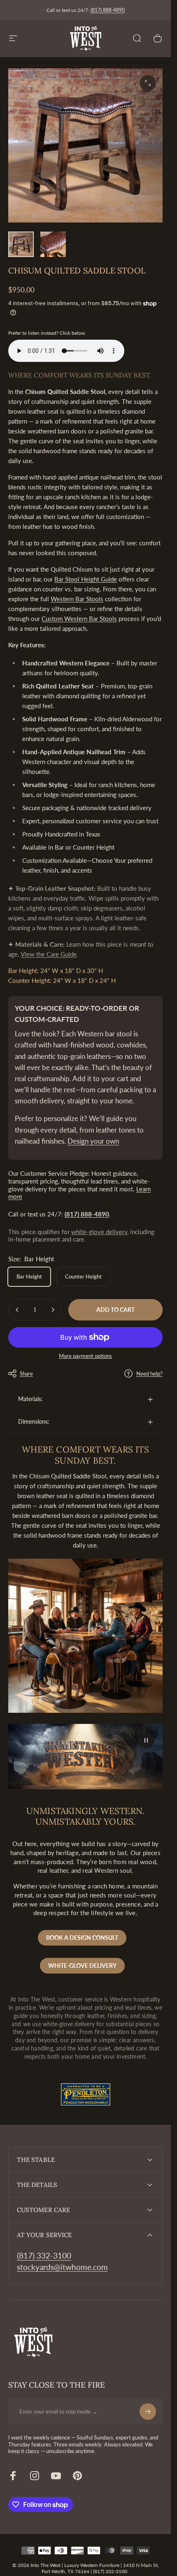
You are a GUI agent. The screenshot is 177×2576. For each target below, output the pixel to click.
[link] (44, 2256)
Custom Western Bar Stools (79, 619)
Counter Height (83, 1276)
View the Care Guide (49, 954)
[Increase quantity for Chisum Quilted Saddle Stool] (53, 1310)
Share (26, 1374)
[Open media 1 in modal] (148, 83)
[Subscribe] (148, 2412)
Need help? (149, 1374)
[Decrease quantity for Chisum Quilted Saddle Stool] (17, 1310)
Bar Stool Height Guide (86, 579)
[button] (146, 1740)
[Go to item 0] (21, 244)
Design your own (93, 1141)
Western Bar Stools (77, 599)
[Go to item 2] (53, 244)
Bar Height (29, 1276)
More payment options (85, 1356)
